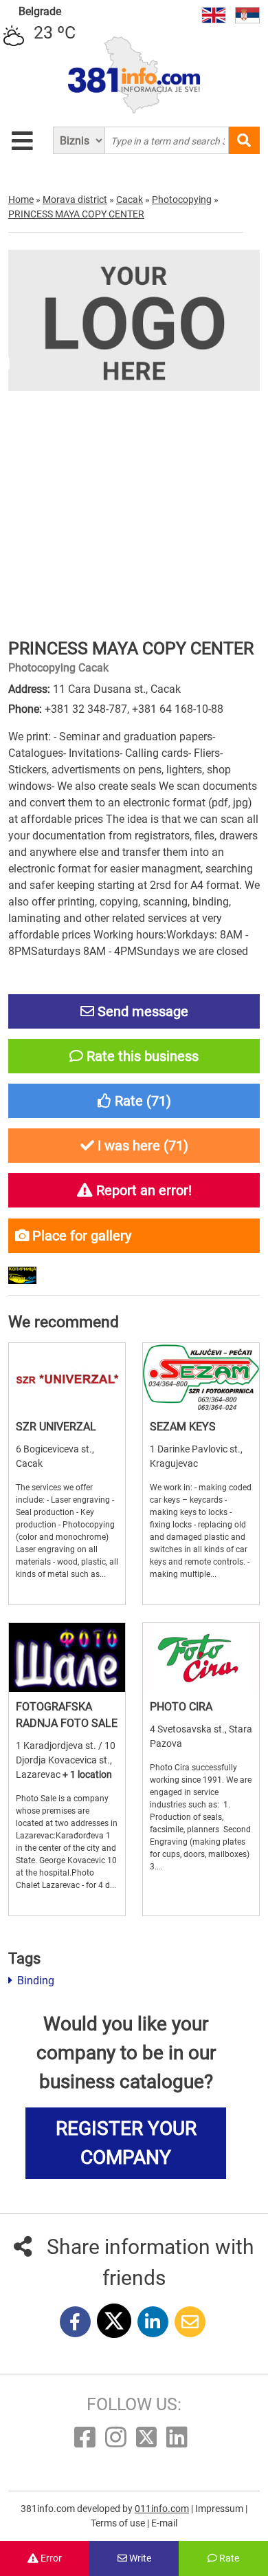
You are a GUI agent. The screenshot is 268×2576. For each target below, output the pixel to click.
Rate (228, 2558)
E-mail (164, 2523)
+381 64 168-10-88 (178, 709)
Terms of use (119, 2523)
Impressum (220, 2509)
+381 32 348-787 (86, 709)
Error (50, 2558)
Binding (34, 1981)
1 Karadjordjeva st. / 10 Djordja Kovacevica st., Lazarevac (66, 1760)
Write (139, 2558)
